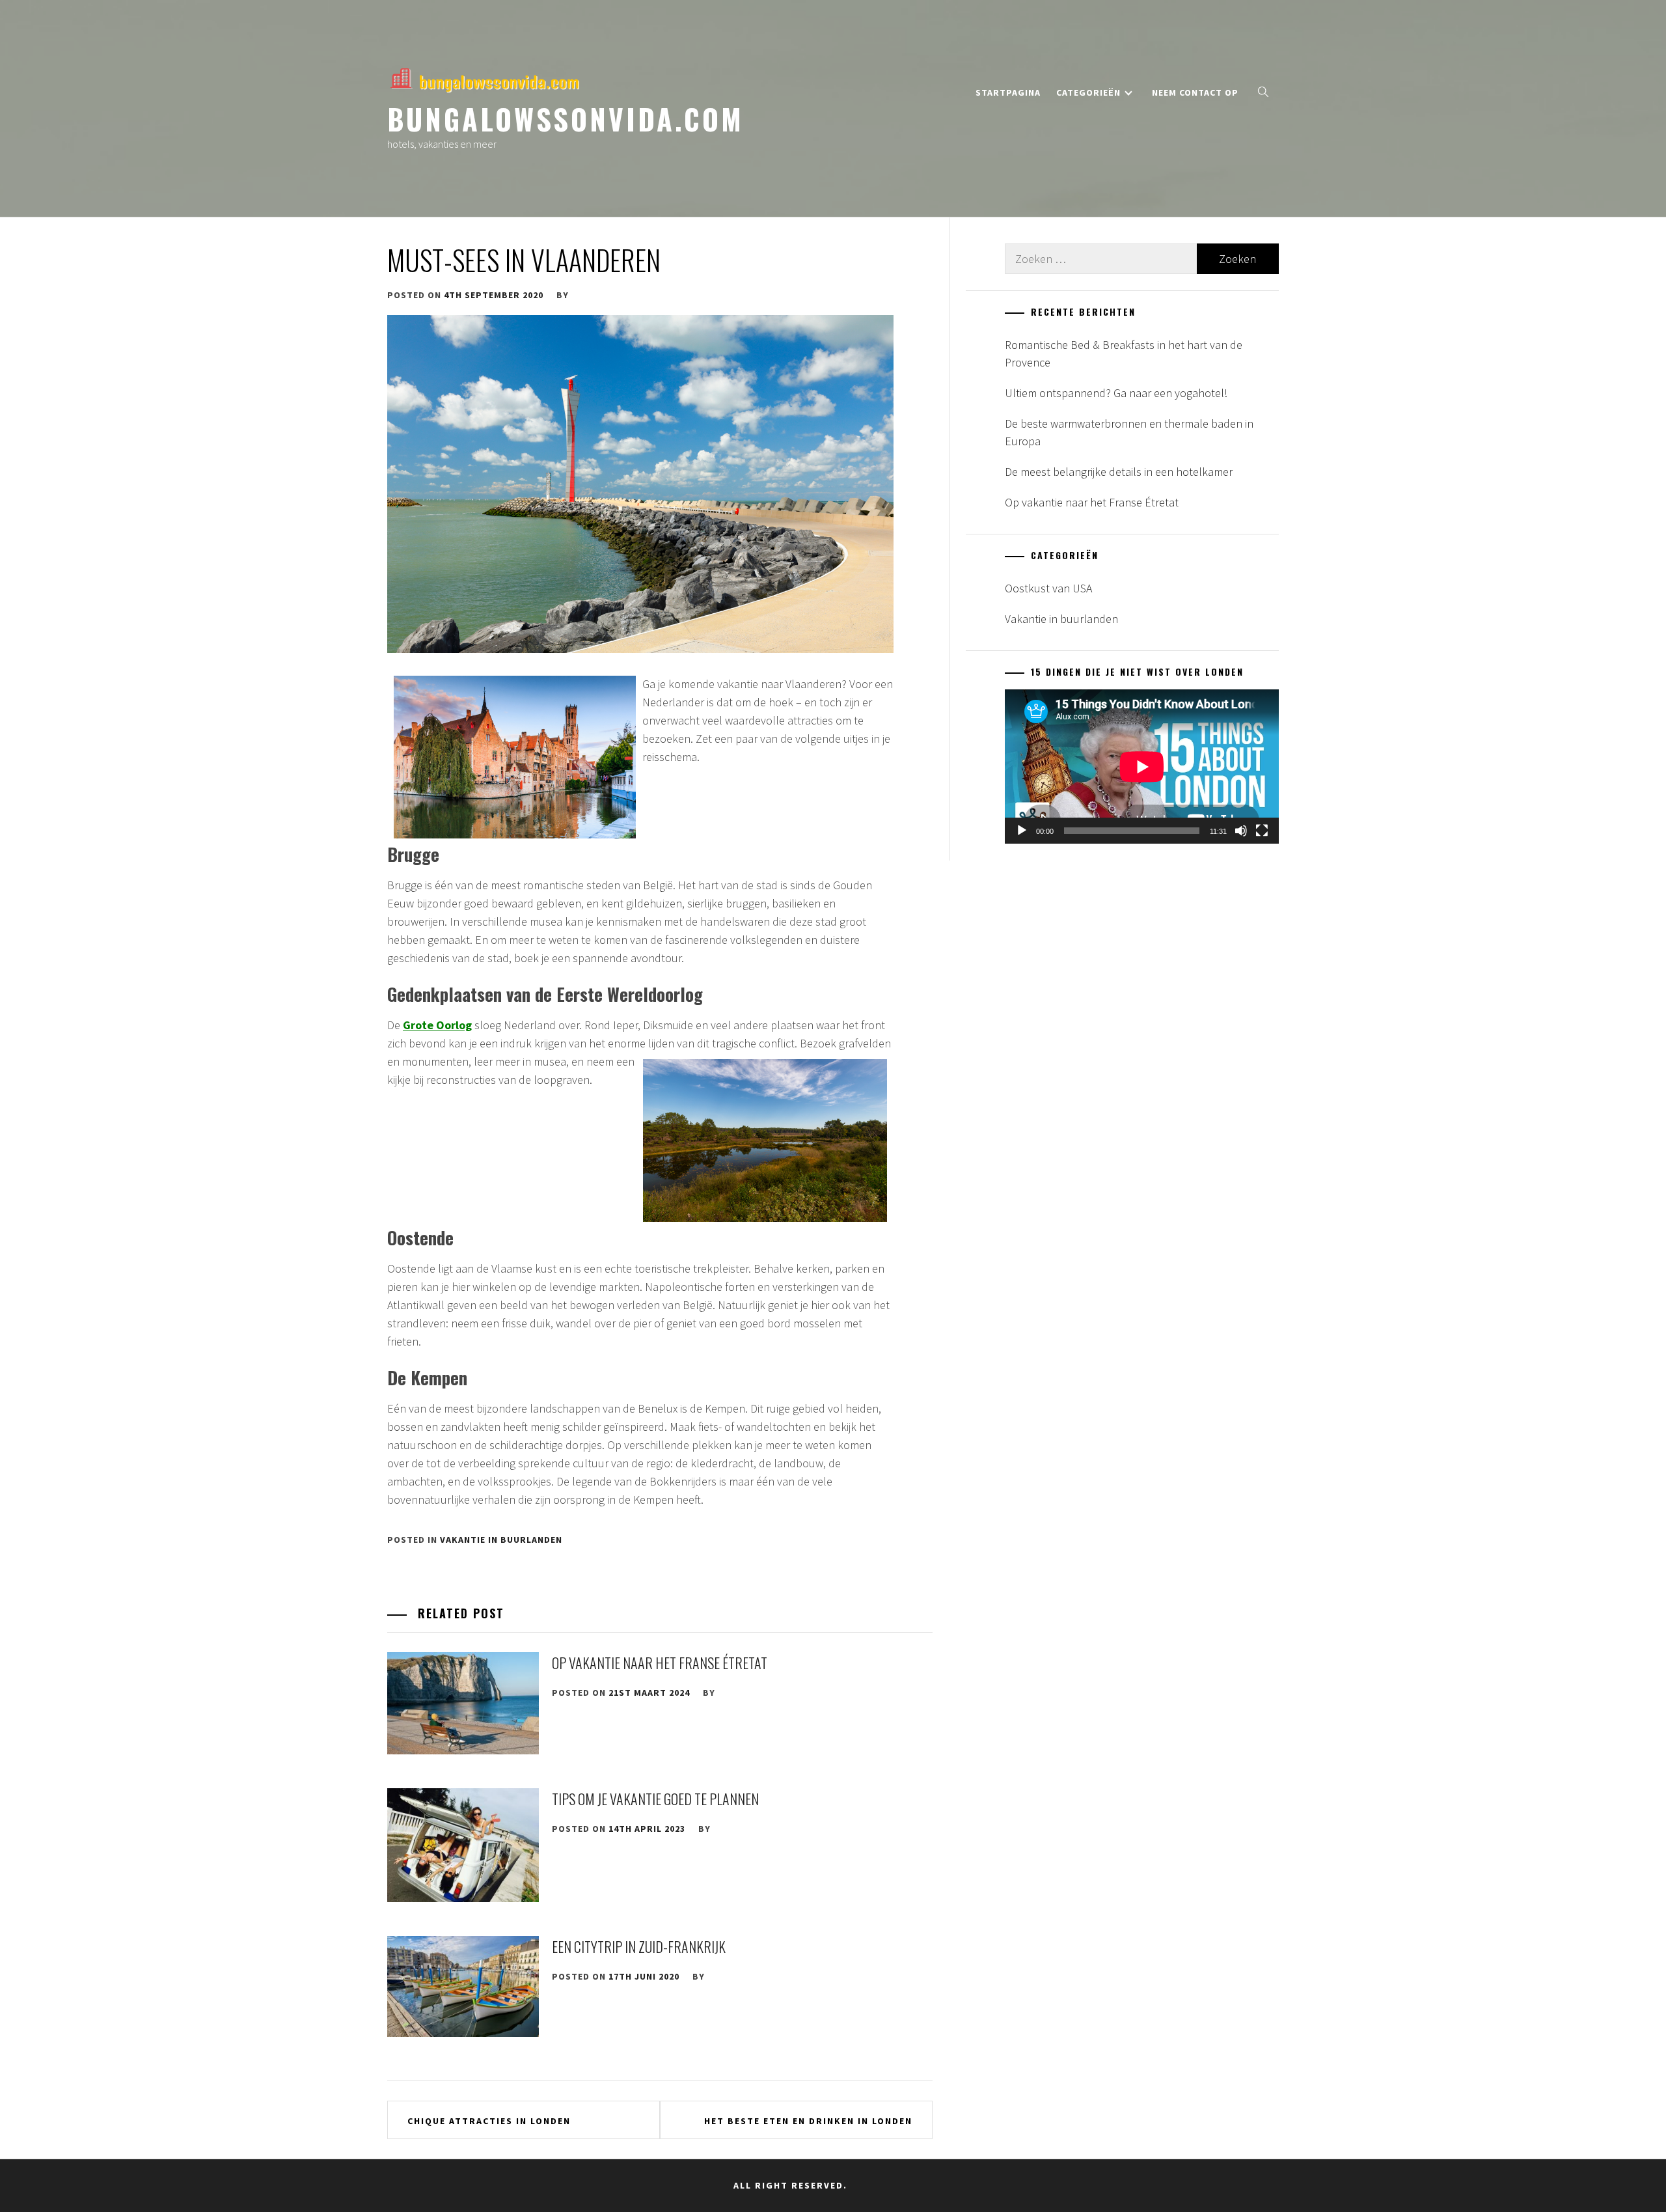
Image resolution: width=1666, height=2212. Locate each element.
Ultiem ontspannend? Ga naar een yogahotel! (1116, 393)
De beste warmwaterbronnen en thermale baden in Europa (1129, 432)
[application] (1142, 767)
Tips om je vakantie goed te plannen (655, 1799)
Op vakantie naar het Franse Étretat (660, 1663)
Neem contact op (1195, 92)
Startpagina (1008, 92)
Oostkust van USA (1048, 588)
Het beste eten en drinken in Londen (808, 2121)
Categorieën (1088, 92)
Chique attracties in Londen (489, 2121)
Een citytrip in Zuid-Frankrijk (639, 1946)
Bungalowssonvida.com (566, 118)
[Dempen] (1241, 831)
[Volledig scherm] (1262, 831)
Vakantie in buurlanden (501, 1540)
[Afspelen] (1022, 831)
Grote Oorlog (437, 1025)
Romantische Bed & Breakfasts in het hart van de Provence (1124, 353)
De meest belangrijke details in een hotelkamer (1119, 472)
